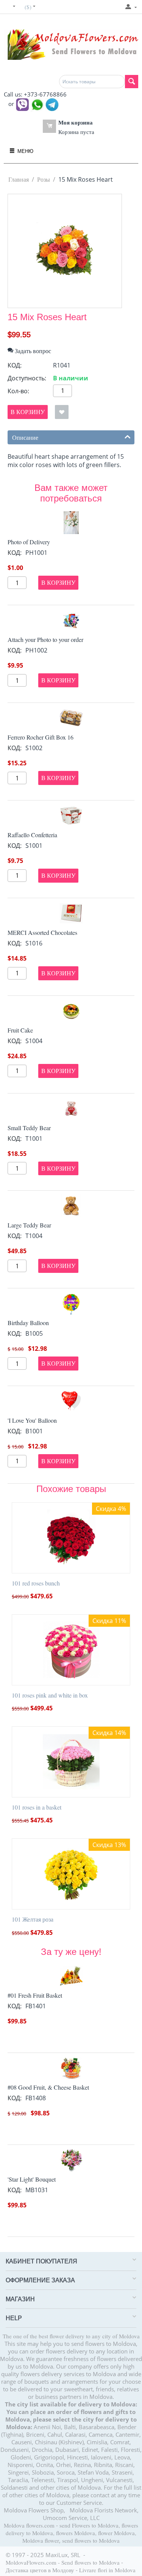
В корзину (28, 412)
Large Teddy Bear (29, 1225)
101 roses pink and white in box (50, 1695)
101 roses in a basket (37, 1807)
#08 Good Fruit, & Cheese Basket (48, 2087)
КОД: (15, 365)
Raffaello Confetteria (32, 835)
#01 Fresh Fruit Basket (35, 1995)
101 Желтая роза (33, 1919)
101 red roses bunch (36, 1583)
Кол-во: (18, 391)
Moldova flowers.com (29, 2525)
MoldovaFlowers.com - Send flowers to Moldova (63, 2562)
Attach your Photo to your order (45, 639)
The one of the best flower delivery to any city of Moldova (71, 2336)
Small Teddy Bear (29, 1128)
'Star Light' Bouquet (32, 2179)
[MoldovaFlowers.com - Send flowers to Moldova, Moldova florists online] (71, 44)
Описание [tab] (25, 437)
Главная (19, 179)
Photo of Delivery (29, 542)
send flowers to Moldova (91, 2540)
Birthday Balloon (28, 1323)
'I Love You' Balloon (32, 1420)
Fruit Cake (20, 1030)
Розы (44, 179)
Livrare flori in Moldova (107, 2570)
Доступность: (27, 378)
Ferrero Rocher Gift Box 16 (41, 737)
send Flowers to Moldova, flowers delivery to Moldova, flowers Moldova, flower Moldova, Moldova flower (72, 2533)
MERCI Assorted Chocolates (42, 932)
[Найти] (132, 82)
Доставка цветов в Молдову (40, 2570)
